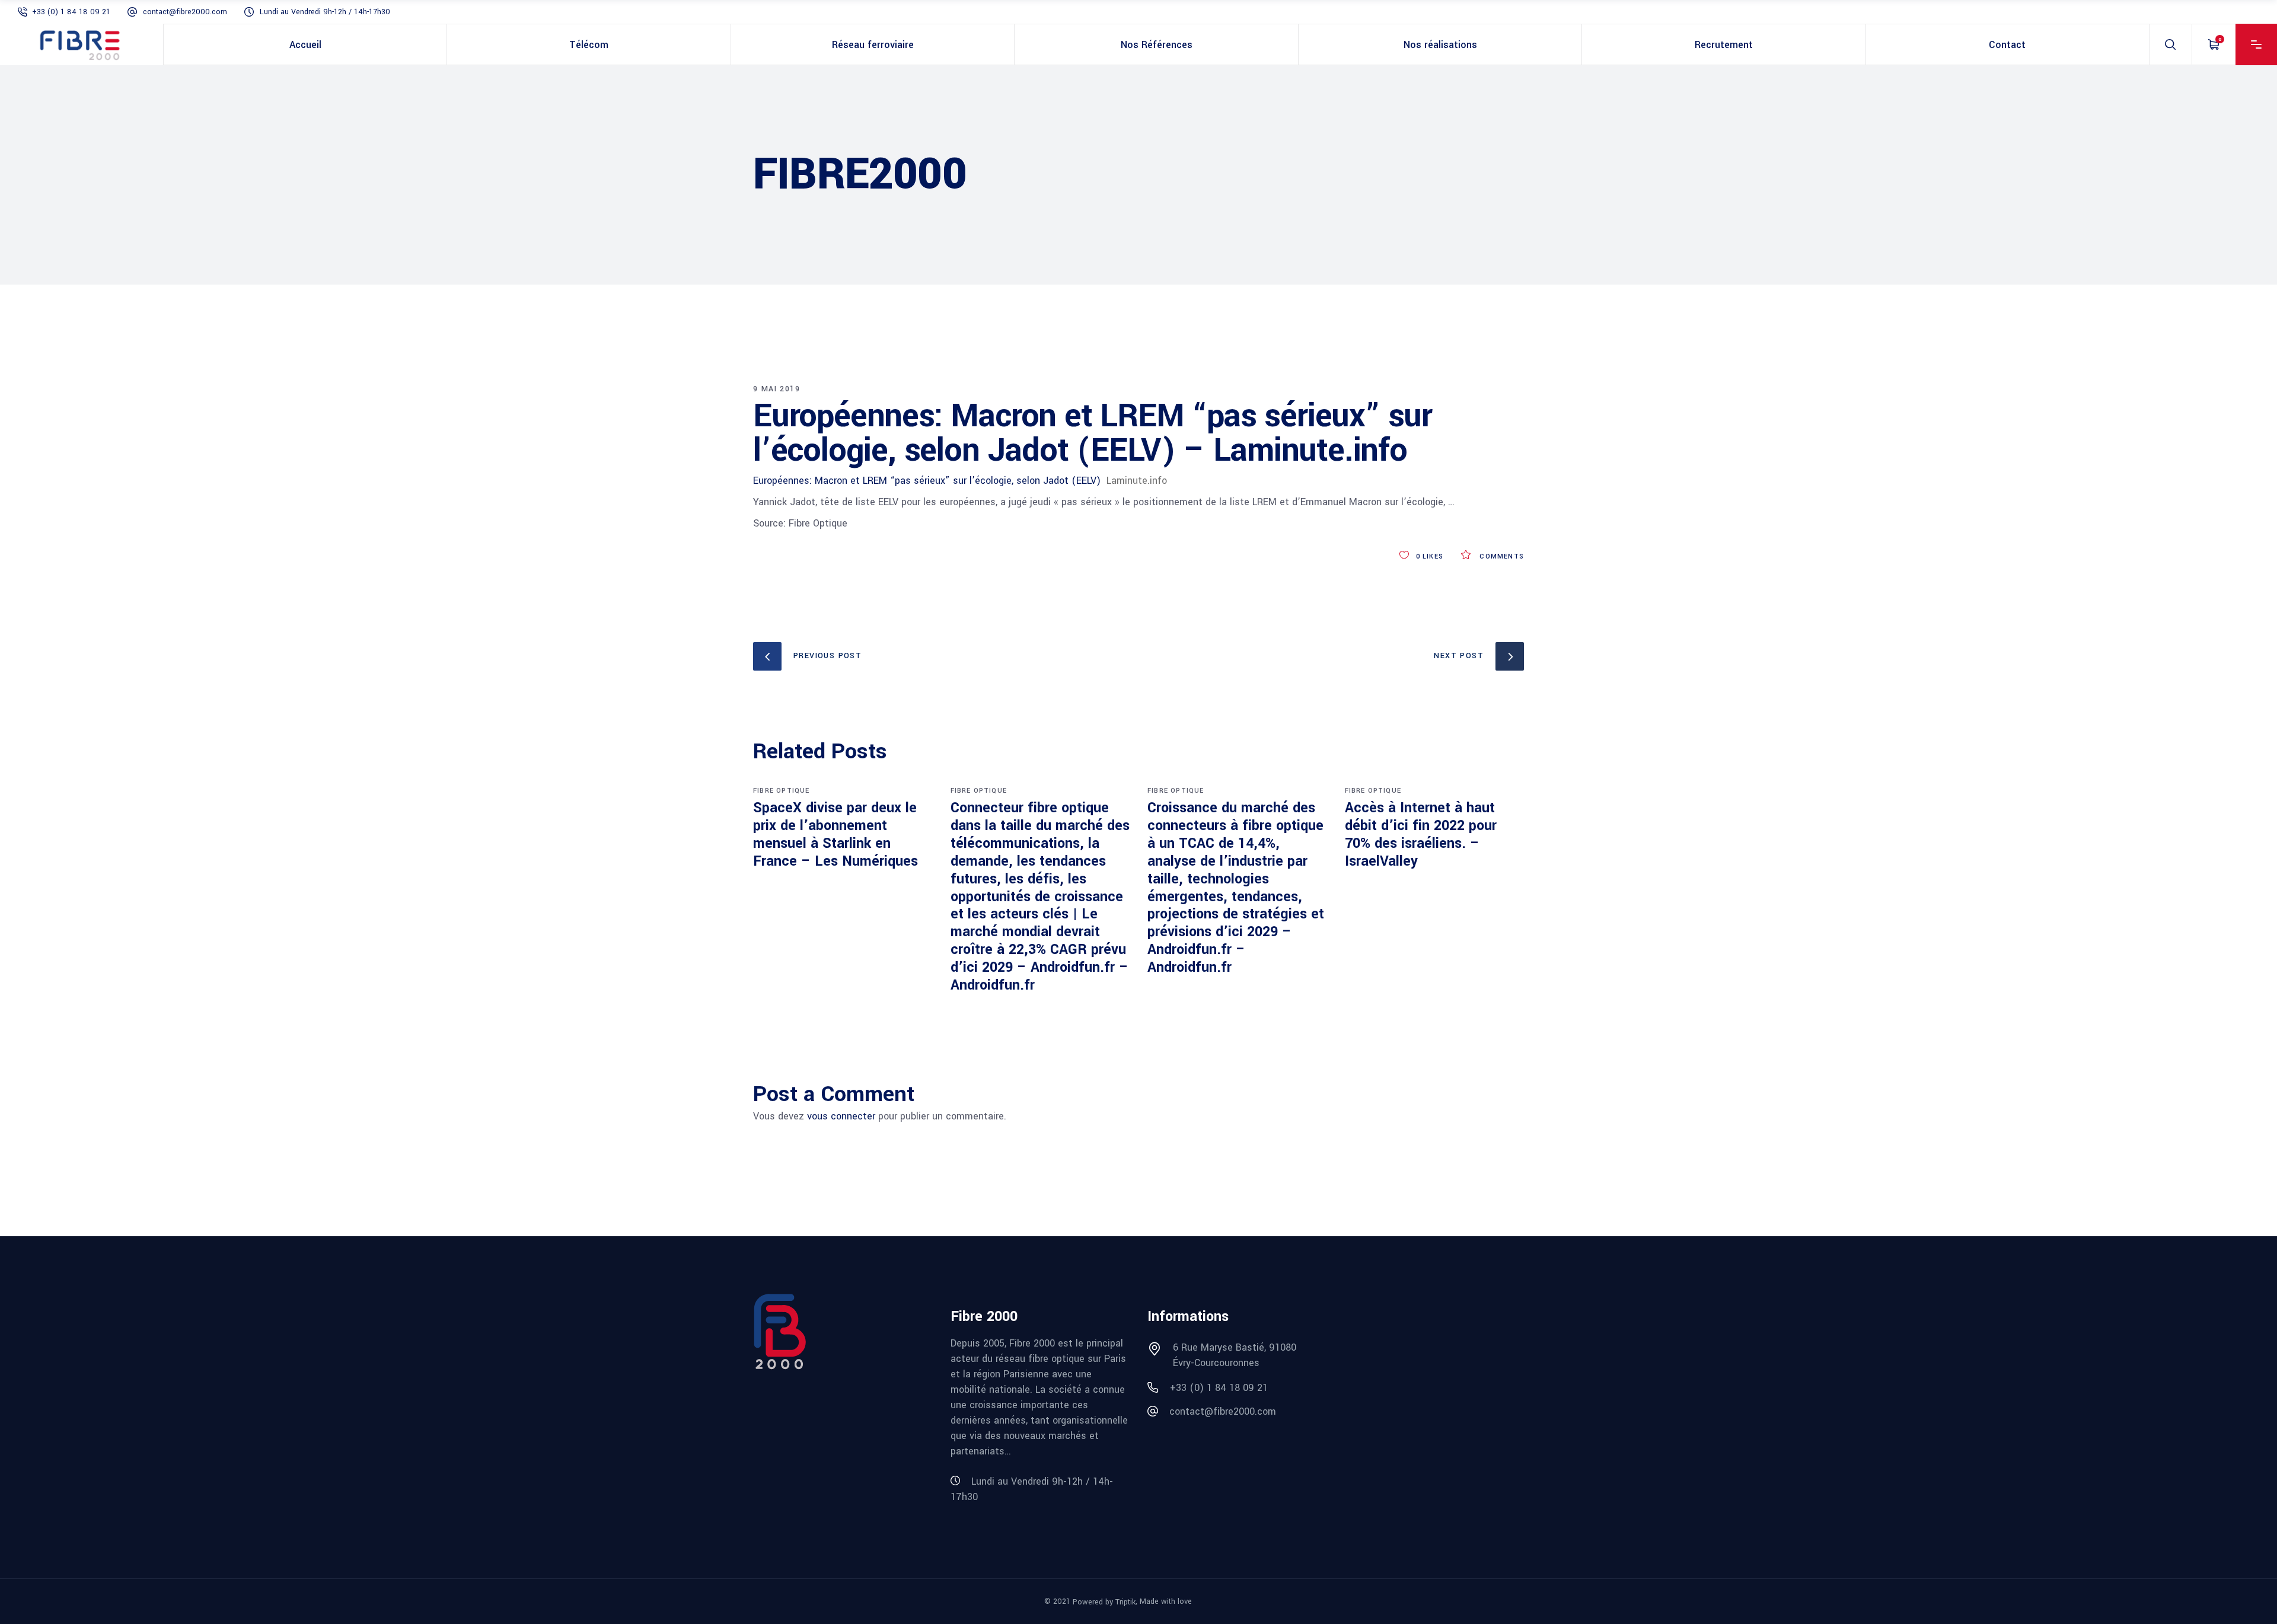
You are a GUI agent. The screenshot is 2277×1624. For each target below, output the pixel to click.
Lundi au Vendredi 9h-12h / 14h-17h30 (325, 12)
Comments (1501, 556)
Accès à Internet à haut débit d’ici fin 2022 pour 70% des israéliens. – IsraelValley (1421, 835)
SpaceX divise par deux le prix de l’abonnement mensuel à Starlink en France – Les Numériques (835, 835)
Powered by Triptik (1104, 1602)
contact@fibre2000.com (185, 12)
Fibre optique (782, 791)
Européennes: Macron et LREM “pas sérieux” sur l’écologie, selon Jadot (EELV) (927, 481)
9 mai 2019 (776, 389)
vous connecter (841, 1116)
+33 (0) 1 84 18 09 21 (71, 12)
